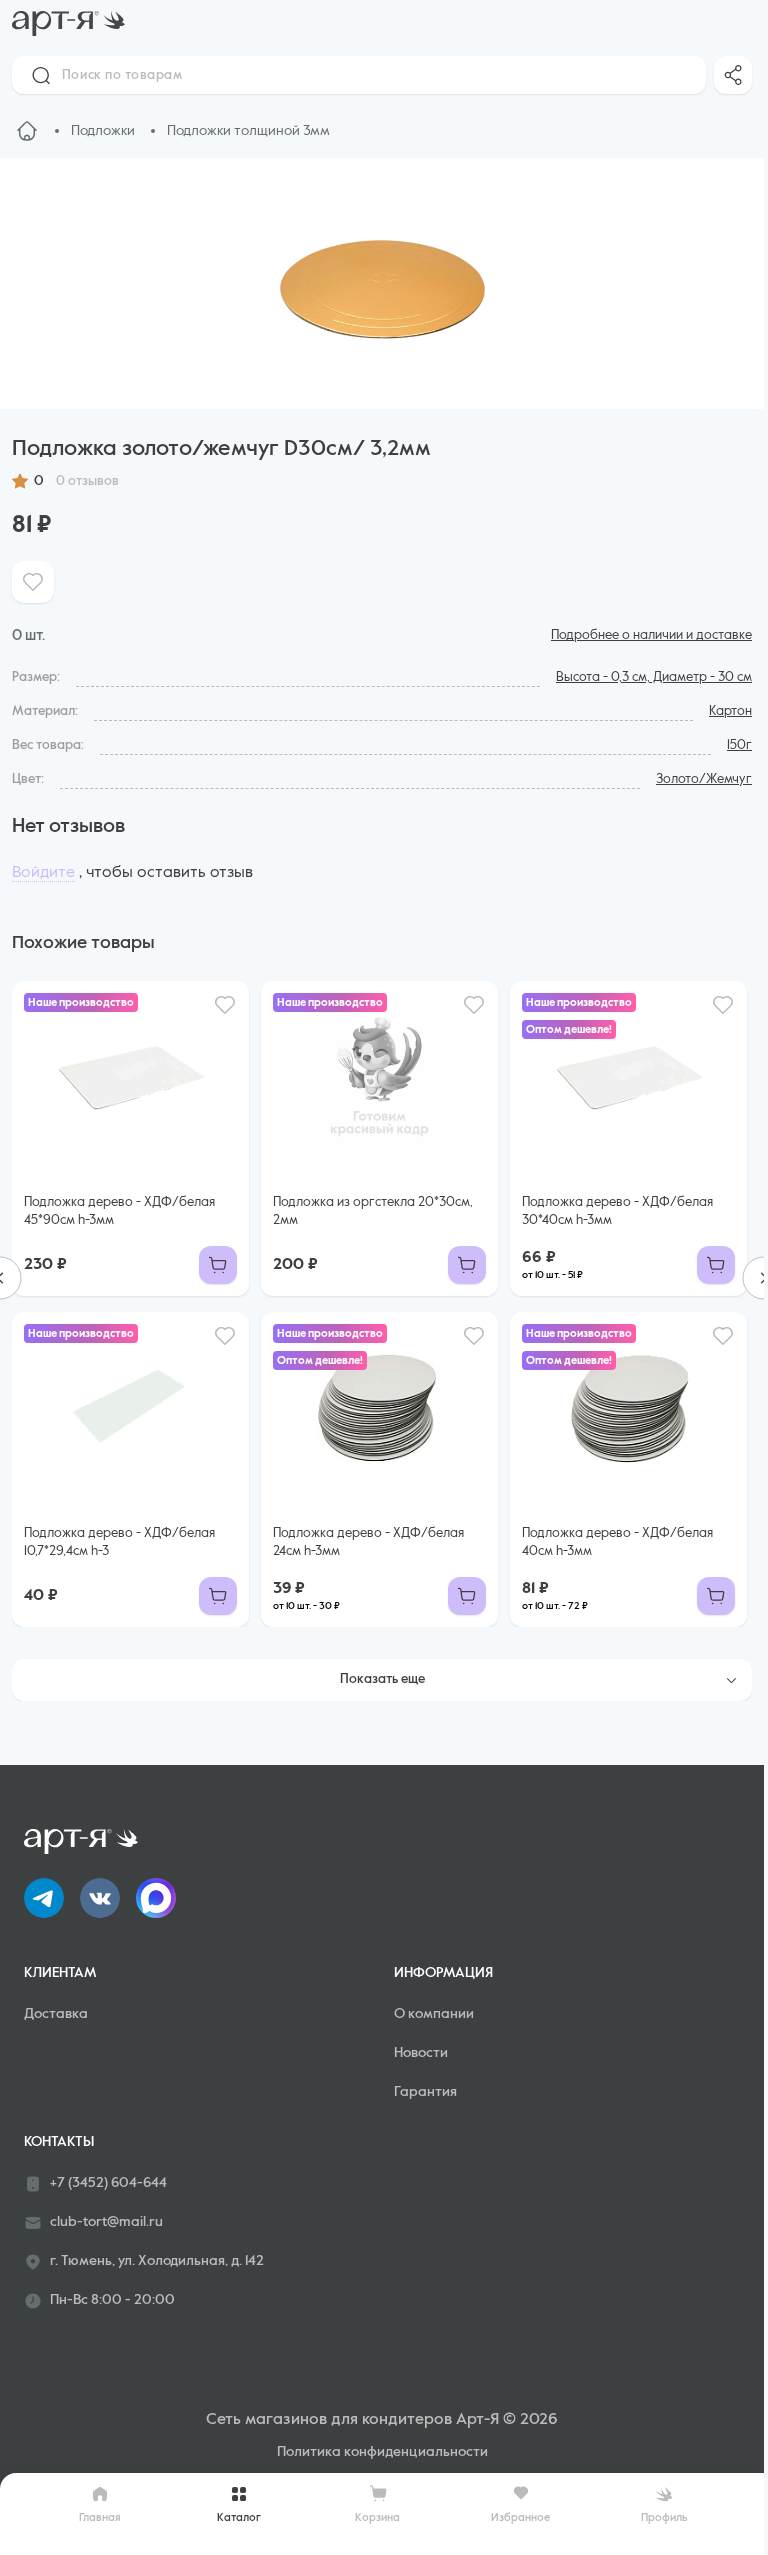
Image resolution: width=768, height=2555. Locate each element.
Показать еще (382, 1679)
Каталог (239, 2517)
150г (739, 745)
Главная (100, 2517)
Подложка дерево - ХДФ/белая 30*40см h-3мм (617, 1211)
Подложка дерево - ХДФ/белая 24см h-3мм (368, 1542)
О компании (434, 2014)
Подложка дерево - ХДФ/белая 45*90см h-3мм (119, 1211)
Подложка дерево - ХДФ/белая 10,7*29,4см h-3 (119, 1542)
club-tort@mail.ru (106, 2222)
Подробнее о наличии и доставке (651, 635)
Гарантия (425, 2092)
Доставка (56, 2014)
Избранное (520, 2517)
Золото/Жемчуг (704, 779)
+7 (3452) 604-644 (108, 2183)
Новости (421, 2053)
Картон (730, 711)
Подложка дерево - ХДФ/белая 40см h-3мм (617, 1542)
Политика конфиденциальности (382, 2452)
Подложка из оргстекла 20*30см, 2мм (373, 1211)
